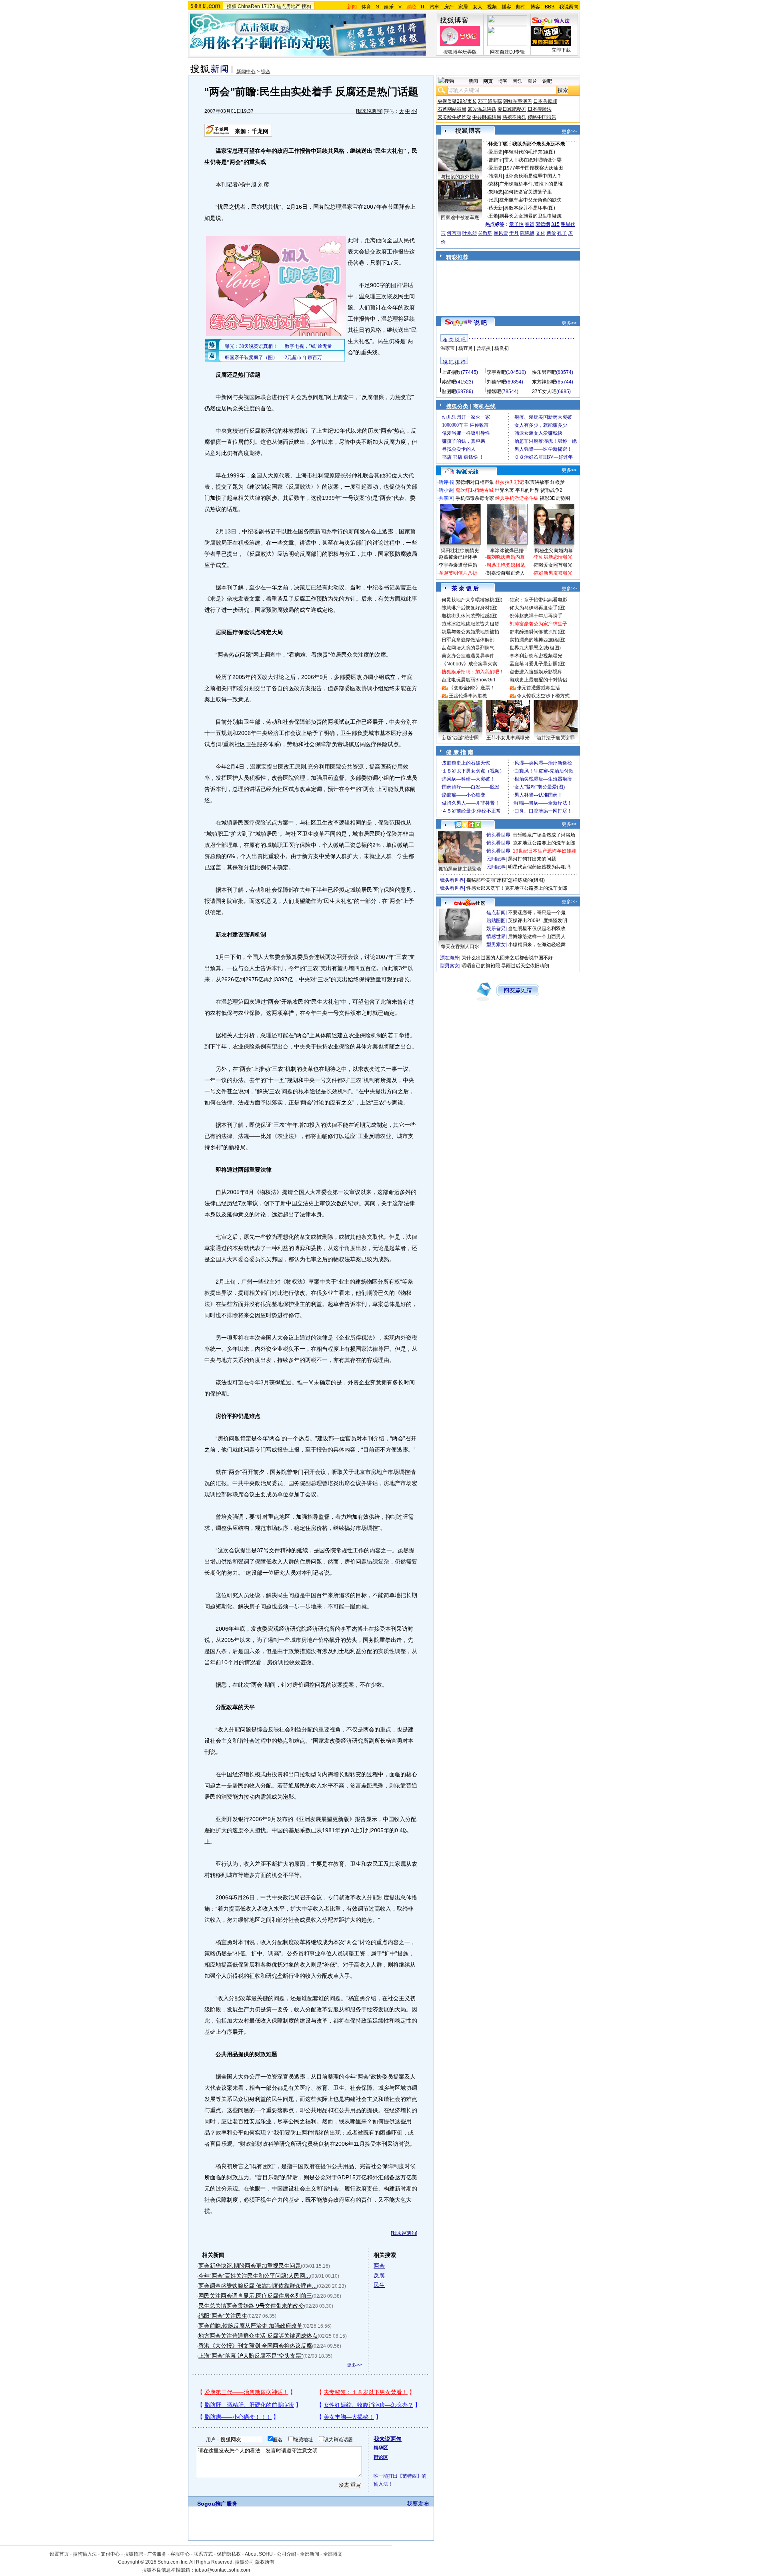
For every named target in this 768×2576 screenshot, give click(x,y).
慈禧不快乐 (514, 117)
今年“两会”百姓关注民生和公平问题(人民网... (254, 2276)
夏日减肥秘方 (512, 109)
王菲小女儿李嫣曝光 (508, 738)
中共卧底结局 (487, 117)
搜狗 (306, 6)
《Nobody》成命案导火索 (469, 664)
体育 (366, 7)
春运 (530, 224)
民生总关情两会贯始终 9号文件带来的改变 (251, 2306)
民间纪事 (496, 859)
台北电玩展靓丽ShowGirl (468, 680)
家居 (463, 7)
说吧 (547, 81)
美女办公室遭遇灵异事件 (468, 656)
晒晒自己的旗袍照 (481, 966)
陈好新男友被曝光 (553, 573)
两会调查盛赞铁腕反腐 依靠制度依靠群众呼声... (258, 2286)
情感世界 (496, 937)
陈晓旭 (527, 233)
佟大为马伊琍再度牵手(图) (538, 608)
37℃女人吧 (544, 391)
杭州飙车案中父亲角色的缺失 (530, 200)
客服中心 (180, 2554)
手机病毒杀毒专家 (475, 498)
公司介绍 (286, 2554)
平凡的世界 (527, 490)
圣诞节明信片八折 (458, 573)
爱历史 (496, 152)
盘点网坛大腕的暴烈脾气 (468, 648)
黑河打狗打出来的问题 (532, 859)
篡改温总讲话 (482, 109)
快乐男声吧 (544, 372)
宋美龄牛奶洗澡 (454, 117)
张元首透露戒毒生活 (538, 688)
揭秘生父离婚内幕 (554, 551)
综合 (266, 72)
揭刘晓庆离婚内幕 (506, 557)
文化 (540, 233)
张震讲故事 (537, 482)
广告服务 (157, 2554)
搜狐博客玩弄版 (460, 52)
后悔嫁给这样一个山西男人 (537, 937)
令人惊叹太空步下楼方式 (543, 696)
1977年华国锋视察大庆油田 (534, 168)
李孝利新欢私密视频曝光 (536, 656)
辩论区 (381, 2457)
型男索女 (496, 945)
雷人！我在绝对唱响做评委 (533, 160)
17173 (268, 6)
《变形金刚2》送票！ (472, 688)
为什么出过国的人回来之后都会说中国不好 (507, 958)
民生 (379, 2285)
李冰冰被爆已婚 (507, 551)
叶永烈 (470, 233)
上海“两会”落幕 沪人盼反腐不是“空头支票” (251, 2356)
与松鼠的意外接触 (460, 177)
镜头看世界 (498, 835)
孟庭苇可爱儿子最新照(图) (538, 664)
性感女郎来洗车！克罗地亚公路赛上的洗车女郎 (517, 888)
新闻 (473, 81)
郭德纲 (543, 224)
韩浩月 (496, 176)
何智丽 (454, 233)
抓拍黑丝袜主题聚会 (460, 869)
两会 (379, 2266)
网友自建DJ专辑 (507, 52)
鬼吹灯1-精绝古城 (475, 490)
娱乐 (389, 7)
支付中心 (110, 2554)
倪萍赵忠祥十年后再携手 (536, 616)
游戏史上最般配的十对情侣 (538, 680)
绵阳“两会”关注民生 (223, 2316)
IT (423, 7)
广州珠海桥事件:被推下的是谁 (531, 184)
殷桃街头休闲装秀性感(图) (470, 616)
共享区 (446, 498)
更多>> (354, 2365)
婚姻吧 (494, 391)
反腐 (379, 2275)
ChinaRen (249, 6)
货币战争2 (551, 490)
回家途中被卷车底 (460, 218)
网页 (488, 81)
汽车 (434, 7)
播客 (506, 7)
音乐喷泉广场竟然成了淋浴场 (544, 835)
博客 (535, 7)
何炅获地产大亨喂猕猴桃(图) (472, 600)
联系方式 (203, 2554)
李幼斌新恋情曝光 (553, 557)
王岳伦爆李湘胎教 (468, 696)
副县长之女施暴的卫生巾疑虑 (530, 216)
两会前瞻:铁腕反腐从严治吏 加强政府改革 (250, 2326)
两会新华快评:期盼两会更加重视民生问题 (250, 2266)
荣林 (493, 184)
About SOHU (259, 2554)
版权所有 (265, 2562)
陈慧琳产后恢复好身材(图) (470, 608)
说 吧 (480, 323)
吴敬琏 (485, 233)
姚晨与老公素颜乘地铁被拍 (470, 632)
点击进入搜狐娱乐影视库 (536, 672)
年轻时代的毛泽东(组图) (530, 152)
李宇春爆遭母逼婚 (458, 565)
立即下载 (561, 50)
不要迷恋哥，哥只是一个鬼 (537, 913)
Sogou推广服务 (217, 2504)
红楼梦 (558, 482)
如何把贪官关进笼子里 (528, 192)
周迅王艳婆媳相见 (506, 565)
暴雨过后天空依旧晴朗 (525, 966)
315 (555, 224)
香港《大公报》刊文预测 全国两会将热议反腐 (255, 2346)
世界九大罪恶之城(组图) (535, 648)
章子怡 (516, 224)
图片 (532, 81)
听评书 (446, 482)
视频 (492, 7)
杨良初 (502, 348)
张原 (493, 200)
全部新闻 (310, 2554)
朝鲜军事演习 (518, 101)
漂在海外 (450, 958)
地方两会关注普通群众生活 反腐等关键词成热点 (258, 2336)
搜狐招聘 (134, 2554)
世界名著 (504, 490)
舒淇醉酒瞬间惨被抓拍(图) (538, 632)
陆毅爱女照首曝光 (553, 565)
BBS (550, 7)
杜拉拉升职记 (510, 482)
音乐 (518, 81)
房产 (449, 7)
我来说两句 (369, 111)
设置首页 (59, 2554)
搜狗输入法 (85, 2554)
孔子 (562, 233)
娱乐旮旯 (496, 929)
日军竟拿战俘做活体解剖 (468, 640)
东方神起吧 (544, 382)
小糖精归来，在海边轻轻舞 (537, 945)
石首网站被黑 (452, 109)
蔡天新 (496, 208)
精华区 (381, 2448)
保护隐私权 (229, 2554)
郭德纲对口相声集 (475, 482)
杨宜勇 (466, 348)
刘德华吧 (496, 382)
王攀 (493, 216)
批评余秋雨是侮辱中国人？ (533, 176)
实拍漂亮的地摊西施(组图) (538, 640)
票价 (551, 233)
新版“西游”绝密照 (460, 738)
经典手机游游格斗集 (517, 498)
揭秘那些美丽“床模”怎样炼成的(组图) (506, 880)
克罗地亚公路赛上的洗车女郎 (544, 843)
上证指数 (451, 372)
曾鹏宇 (496, 160)
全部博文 (333, 2554)
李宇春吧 (496, 372)
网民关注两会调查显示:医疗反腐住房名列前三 (255, 2296)
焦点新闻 (496, 913)
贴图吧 (449, 391)
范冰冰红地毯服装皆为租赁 (470, 624)
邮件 (521, 7)
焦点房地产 (288, 6)
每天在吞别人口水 (460, 947)
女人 (478, 7)
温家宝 (448, 348)
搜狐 (232, 6)
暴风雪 (501, 233)
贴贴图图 (496, 921)
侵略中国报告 (542, 117)
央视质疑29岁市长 (457, 101)
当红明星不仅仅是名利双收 (537, 929)
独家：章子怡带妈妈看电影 (538, 600)
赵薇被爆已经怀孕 (458, 557)
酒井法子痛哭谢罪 (556, 738)
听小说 (446, 490)
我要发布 (418, 2504)
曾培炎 (484, 348)
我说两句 (569, 7)
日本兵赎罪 (545, 101)
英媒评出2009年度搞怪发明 (538, 921)
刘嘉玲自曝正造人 (506, 573)
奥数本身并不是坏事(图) (530, 208)
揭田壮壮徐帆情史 (460, 551)
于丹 (514, 233)
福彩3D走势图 (555, 498)
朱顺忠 (496, 192)
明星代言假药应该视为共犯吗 (539, 867)
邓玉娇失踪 (490, 101)
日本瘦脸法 (540, 109)
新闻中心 (246, 72)
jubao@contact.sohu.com (222, 2570)
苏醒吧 (449, 382)
